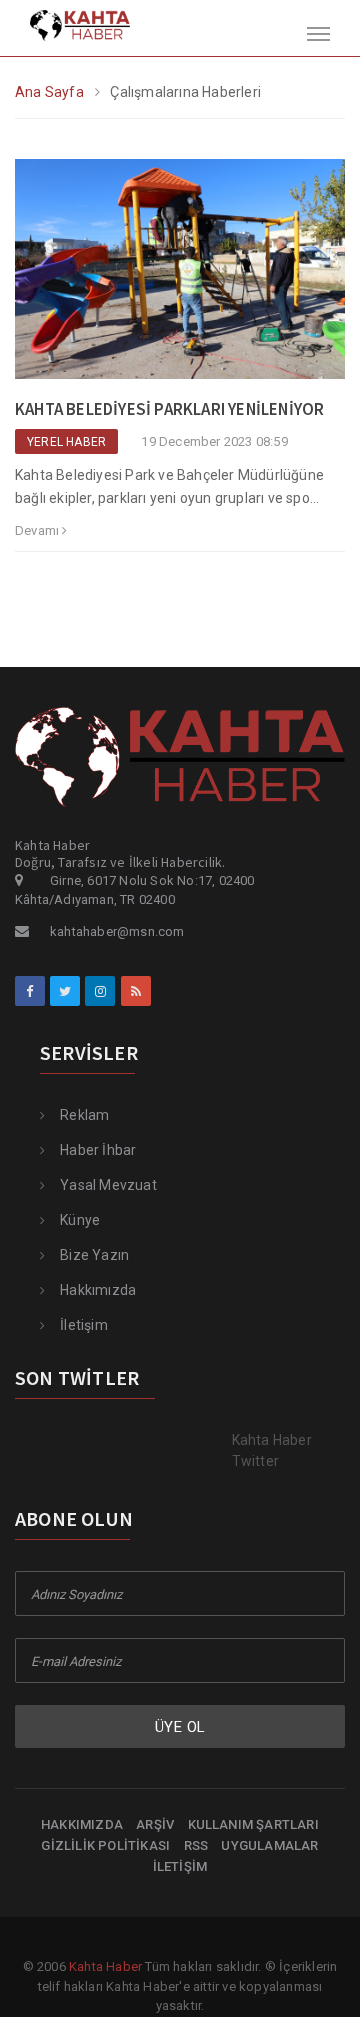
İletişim (84, 1325)
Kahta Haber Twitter (272, 1450)
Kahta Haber (105, 1966)
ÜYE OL (180, 1727)
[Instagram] (100, 991)
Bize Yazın (94, 1255)
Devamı (38, 530)
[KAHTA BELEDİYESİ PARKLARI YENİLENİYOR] (180, 278)
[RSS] (136, 991)
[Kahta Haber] (65, 24)
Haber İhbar (98, 1150)
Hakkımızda (98, 1290)
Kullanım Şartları (253, 1824)
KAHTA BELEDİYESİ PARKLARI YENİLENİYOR (169, 409)
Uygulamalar (269, 1845)
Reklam (84, 1115)
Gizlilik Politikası (105, 1845)
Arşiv (155, 1824)
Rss (196, 1845)
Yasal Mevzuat (108, 1185)
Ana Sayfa (49, 92)
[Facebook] (30, 991)
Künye (80, 1220)
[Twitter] (65, 991)
